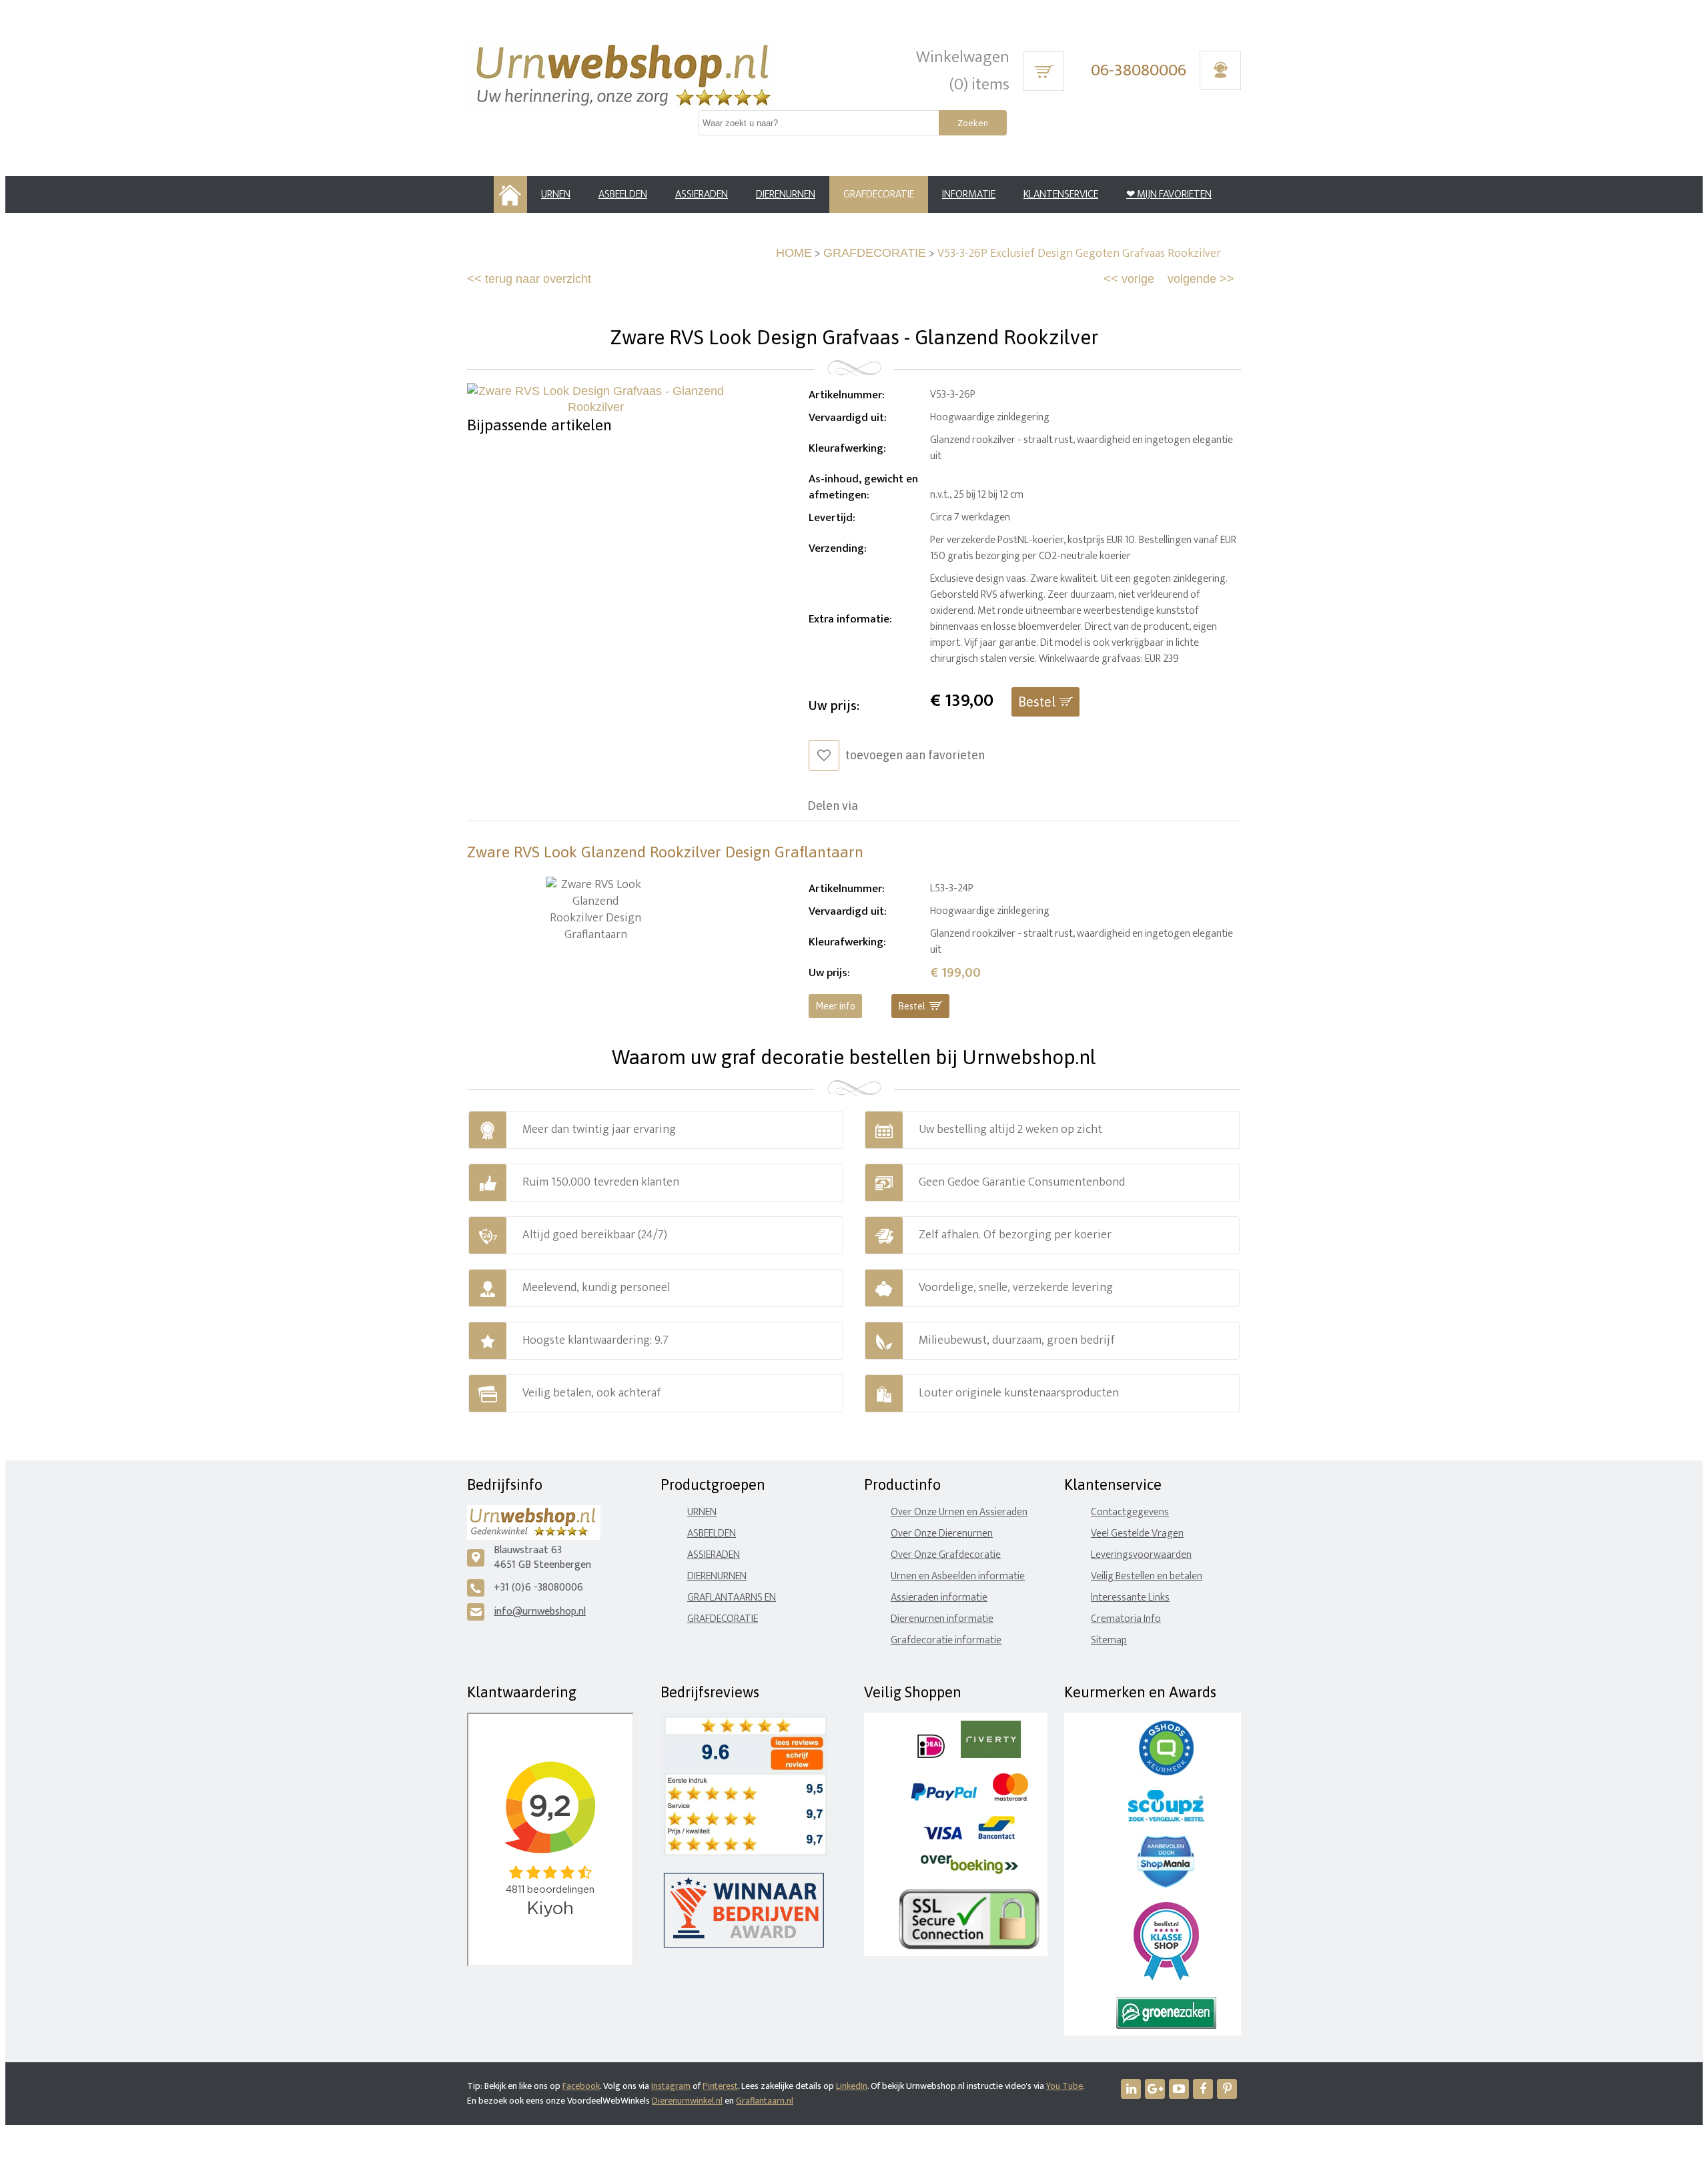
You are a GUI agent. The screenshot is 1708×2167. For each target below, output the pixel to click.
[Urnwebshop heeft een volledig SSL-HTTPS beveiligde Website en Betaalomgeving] (969, 1946)
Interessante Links (1130, 1598)
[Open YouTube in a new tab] (1179, 2089)
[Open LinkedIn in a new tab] (1131, 2089)
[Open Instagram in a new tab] (1155, 2089)
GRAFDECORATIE (875, 253)
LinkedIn (852, 2086)
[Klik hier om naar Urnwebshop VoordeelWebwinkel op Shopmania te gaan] (1166, 1884)
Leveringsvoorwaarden (1141, 1555)
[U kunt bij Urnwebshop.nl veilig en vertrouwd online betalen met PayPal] (944, 1798)
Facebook (581, 2086)
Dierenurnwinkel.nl (687, 2101)
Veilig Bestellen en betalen (1147, 1576)
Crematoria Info (1126, 1619)
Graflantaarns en (732, 1598)
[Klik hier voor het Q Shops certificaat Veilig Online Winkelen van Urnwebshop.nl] (1166, 1772)
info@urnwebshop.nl (540, 1612)
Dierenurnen (717, 1576)
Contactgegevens (1130, 1512)
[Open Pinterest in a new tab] (1227, 2089)
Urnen (702, 1512)
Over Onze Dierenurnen (942, 1534)
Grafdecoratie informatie (946, 1640)
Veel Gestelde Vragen (1137, 1534)
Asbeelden (712, 1534)
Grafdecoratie (723, 1619)
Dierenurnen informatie (942, 1619)
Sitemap (1109, 1640)
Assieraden (714, 1555)
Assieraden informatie (939, 1598)
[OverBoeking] (969, 1871)
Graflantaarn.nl (765, 2101)
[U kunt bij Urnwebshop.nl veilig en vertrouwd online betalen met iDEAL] (931, 1755)
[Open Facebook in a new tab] (1203, 2089)
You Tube (1064, 2086)
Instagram (671, 2086)
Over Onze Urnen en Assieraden (959, 1512)
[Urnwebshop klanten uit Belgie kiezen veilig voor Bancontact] (996, 1836)
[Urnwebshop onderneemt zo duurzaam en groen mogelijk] (1166, 2026)
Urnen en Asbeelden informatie (958, 1576)
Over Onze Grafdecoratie (946, 1555)
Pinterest (720, 2086)
